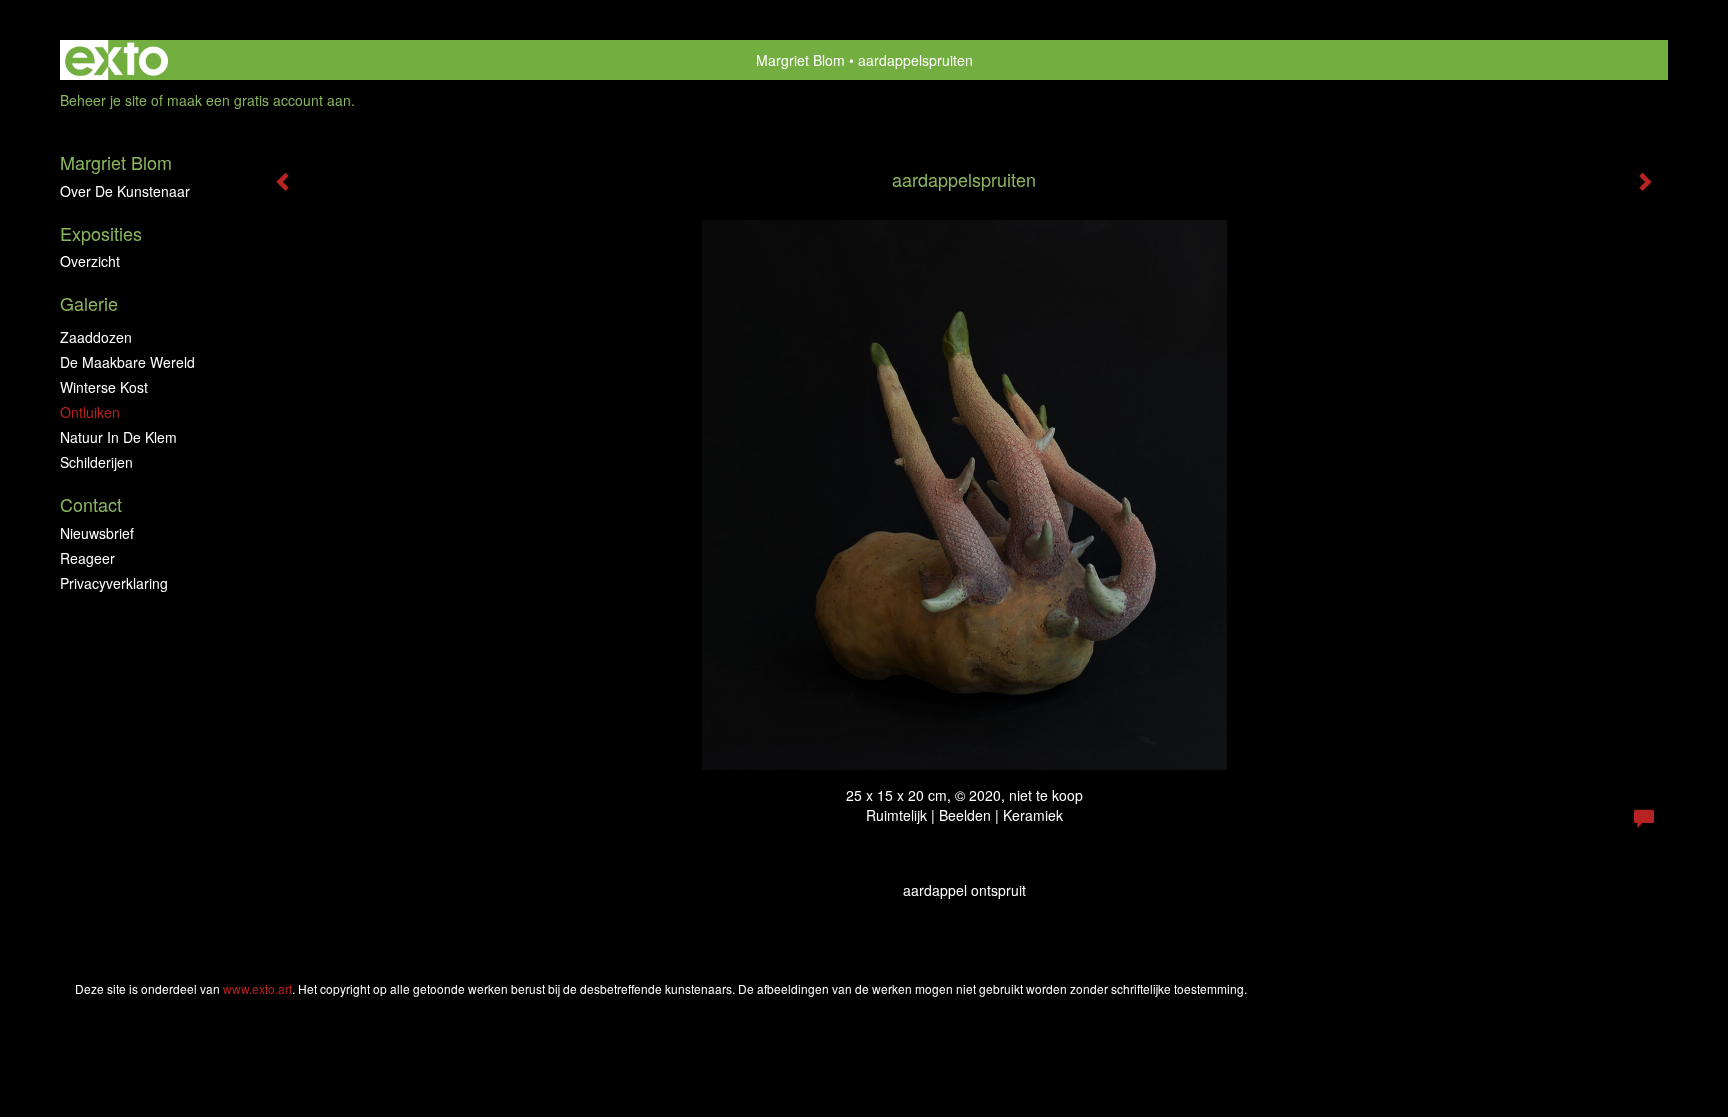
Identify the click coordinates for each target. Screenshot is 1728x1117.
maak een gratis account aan (259, 100)
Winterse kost (104, 387)
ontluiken (90, 412)
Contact (91, 504)
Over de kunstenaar (125, 191)
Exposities (101, 233)
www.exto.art (257, 988)
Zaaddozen (96, 337)
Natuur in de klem (118, 437)
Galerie (89, 303)
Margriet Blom (800, 60)
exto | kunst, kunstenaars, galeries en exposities (116, 60)
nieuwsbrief (97, 533)
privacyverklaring (114, 583)
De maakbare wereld (127, 362)
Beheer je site (103, 100)
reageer (87, 558)
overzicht (90, 261)
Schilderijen (96, 462)
